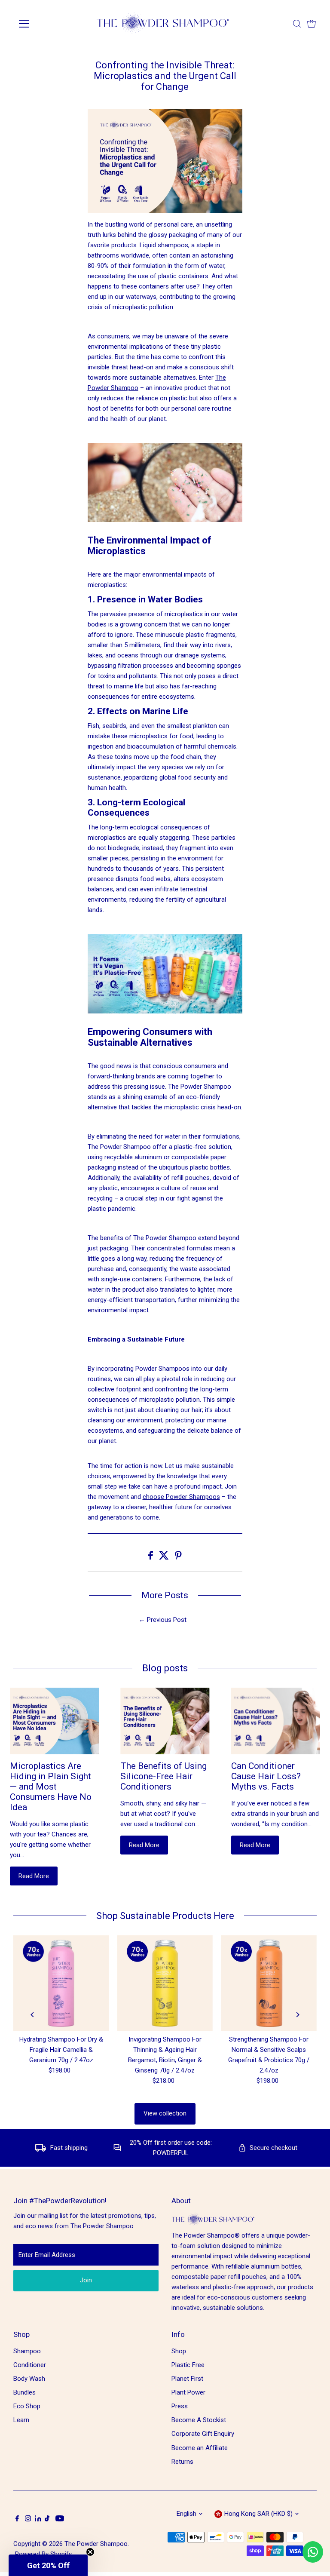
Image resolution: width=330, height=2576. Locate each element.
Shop (179, 2351)
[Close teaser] (90, 2552)
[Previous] (32, 2015)
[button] (48, 2565)
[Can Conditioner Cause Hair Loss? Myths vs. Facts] (276, 1721)
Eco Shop (27, 2406)
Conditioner (30, 2365)
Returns (182, 2462)
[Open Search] (297, 24)
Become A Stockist (199, 2420)
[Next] (298, 2015)
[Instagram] (28, 2519)
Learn (21, 2420)
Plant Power (188, 2392)
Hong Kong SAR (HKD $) (258, 2514)
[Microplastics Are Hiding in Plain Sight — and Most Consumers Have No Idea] (54, 1721)
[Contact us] (313, 2552)
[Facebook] (17, 2519)
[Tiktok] (47, 2519)
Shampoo (27, 2351)
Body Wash (29, 2379)
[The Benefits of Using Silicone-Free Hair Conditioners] (165, 1721)
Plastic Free (188, 2365)
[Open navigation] (49, 24)
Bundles (24, 2392)
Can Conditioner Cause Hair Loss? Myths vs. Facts (266, 1776)
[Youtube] (60, 2519)
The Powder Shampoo (96, 2544)
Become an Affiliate (200, 2448)
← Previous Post (163, 1620)
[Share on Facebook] (151, 1557)
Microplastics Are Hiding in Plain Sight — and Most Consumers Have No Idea (51, 1787)
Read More (34, 1876)
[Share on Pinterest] (178, 1557)
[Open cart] (312, 24)
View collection (165, 2113)
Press (180, 2406)
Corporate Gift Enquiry (203, 2434)
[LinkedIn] (39, 2519)
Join (86, 2280)
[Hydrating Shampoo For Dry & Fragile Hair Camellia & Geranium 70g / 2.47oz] (61, 1983)
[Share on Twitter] (165, 1557)
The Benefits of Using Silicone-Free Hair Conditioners (163, 1776)
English (186, 2514)
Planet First (187, 2379)
